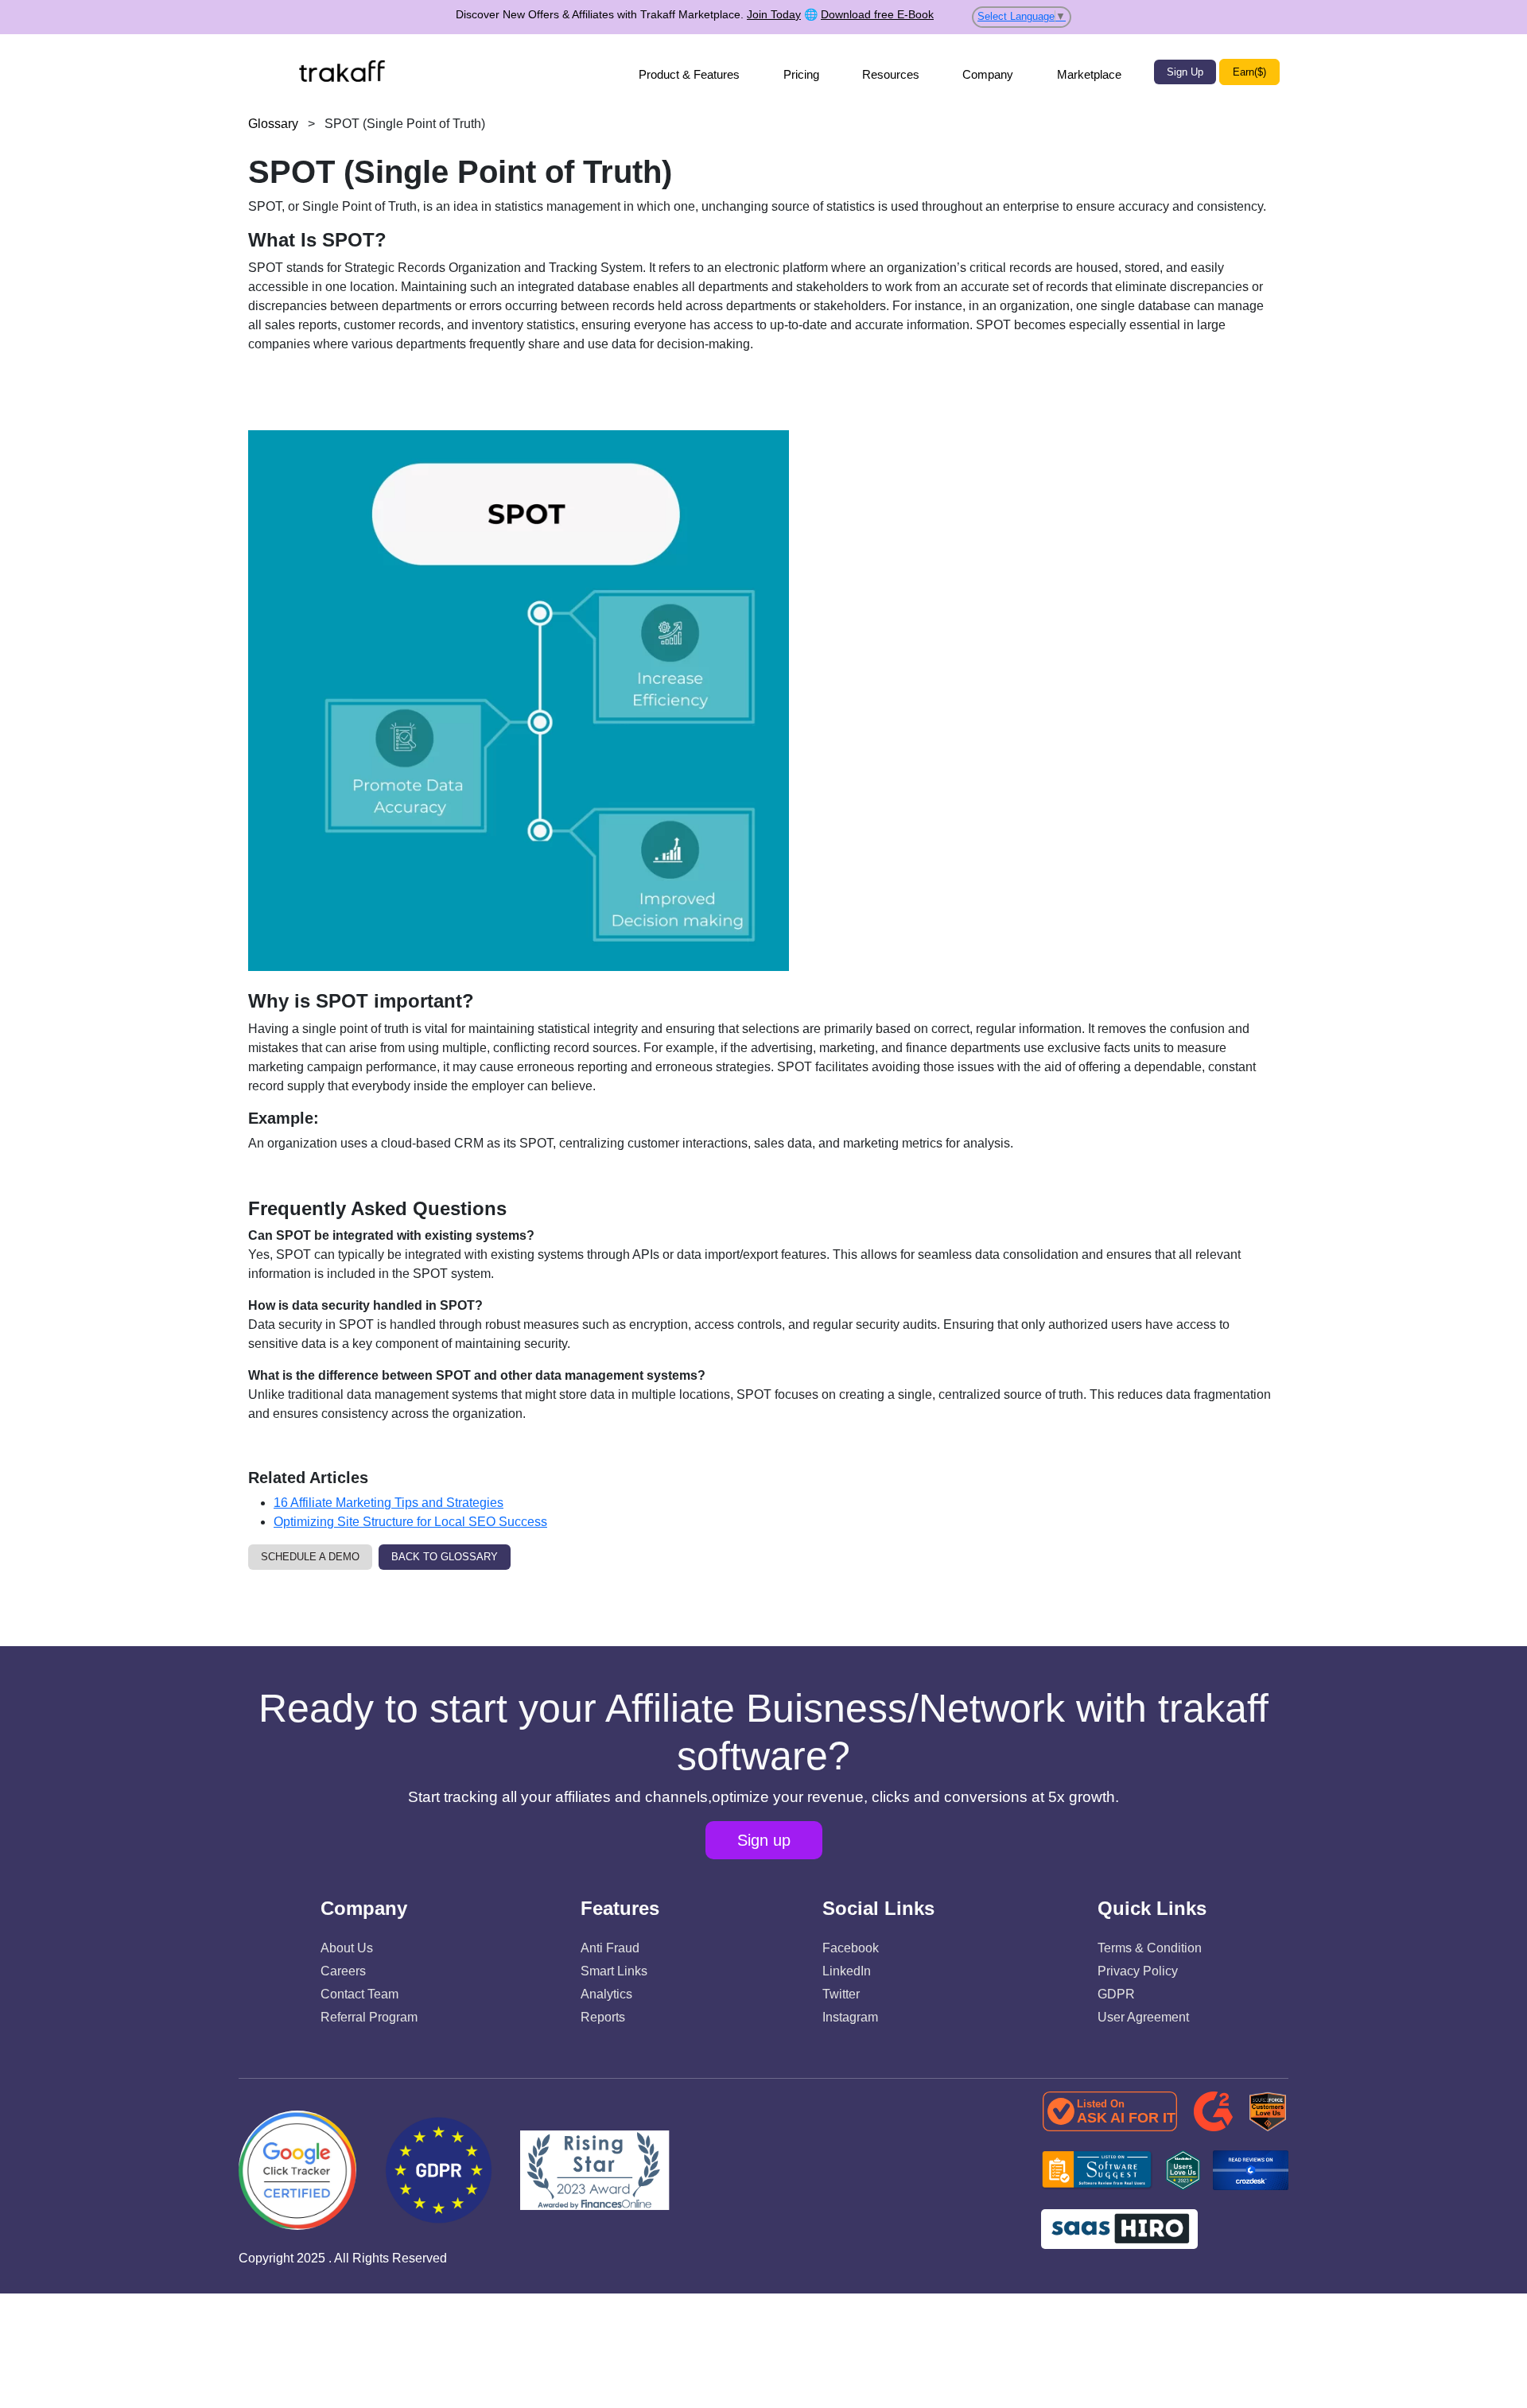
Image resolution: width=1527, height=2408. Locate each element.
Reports (603, 2017)
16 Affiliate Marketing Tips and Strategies (389, 1503)
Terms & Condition (1150, 1948)
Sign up (764, 1840)
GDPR (1116, 1994)
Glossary (273, 124)
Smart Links (614, 1971)
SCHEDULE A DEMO (310, 1557)
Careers (343, 1971)
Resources (891, 74)
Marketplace (1089, 74)
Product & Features (689, 74)
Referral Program (369, 2017)
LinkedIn (847, 1971)
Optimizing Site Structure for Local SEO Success (410, 1522)
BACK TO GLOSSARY (445, 1557)
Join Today (774, 14)
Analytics (606, 1994)
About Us (347, 1948)
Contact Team (359, 1994)
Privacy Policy (1138, 1971)
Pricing (801, 74)
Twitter (841, 1994)
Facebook (851, 1948)
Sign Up (1185, 72)
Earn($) (1249, 72)
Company (988, 74)
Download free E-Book (877, 14)
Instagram (850, 2017)
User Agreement (1143, 2017)
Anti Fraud (610, 1948)
